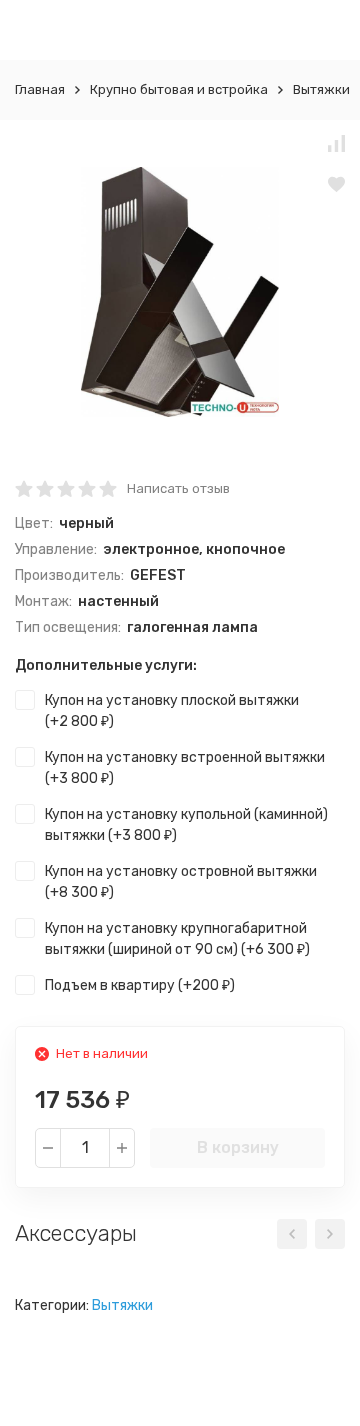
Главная (40, 89)
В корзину (238, 1147)
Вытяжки (321, 89)
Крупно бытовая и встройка (179, 89)
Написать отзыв (178, 488)
